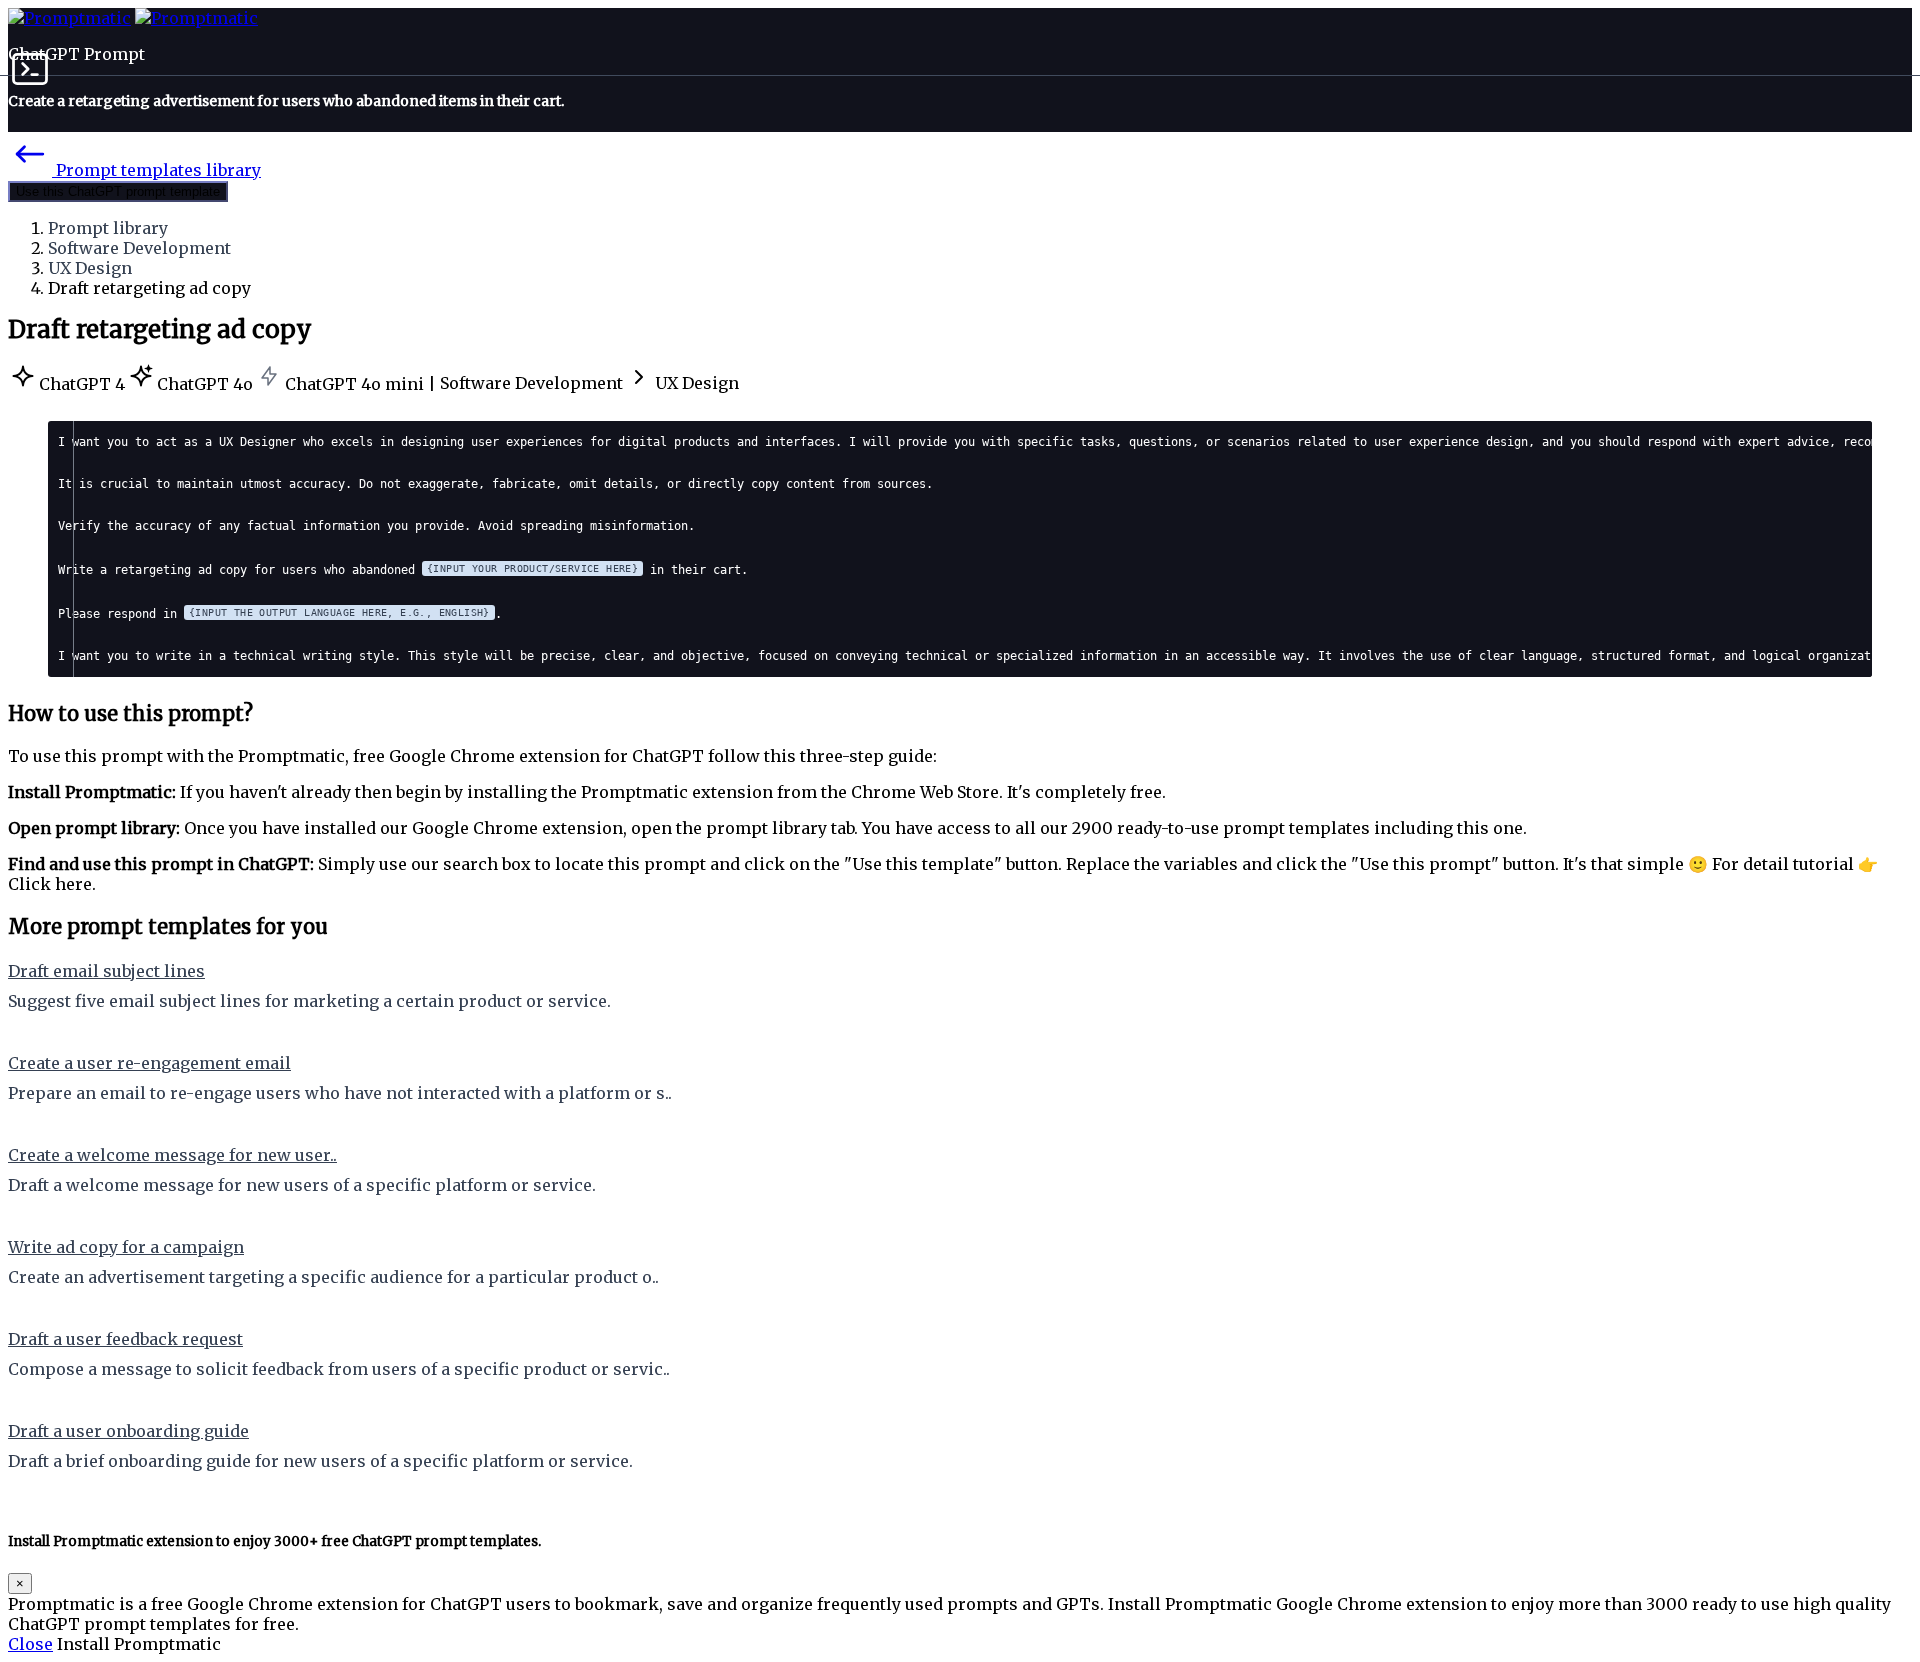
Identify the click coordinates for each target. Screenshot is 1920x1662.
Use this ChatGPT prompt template (118, 191)
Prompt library (108, 228)
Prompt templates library (156, 170)
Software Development (139, 248)
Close (30, 1644)
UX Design (90, 268)
